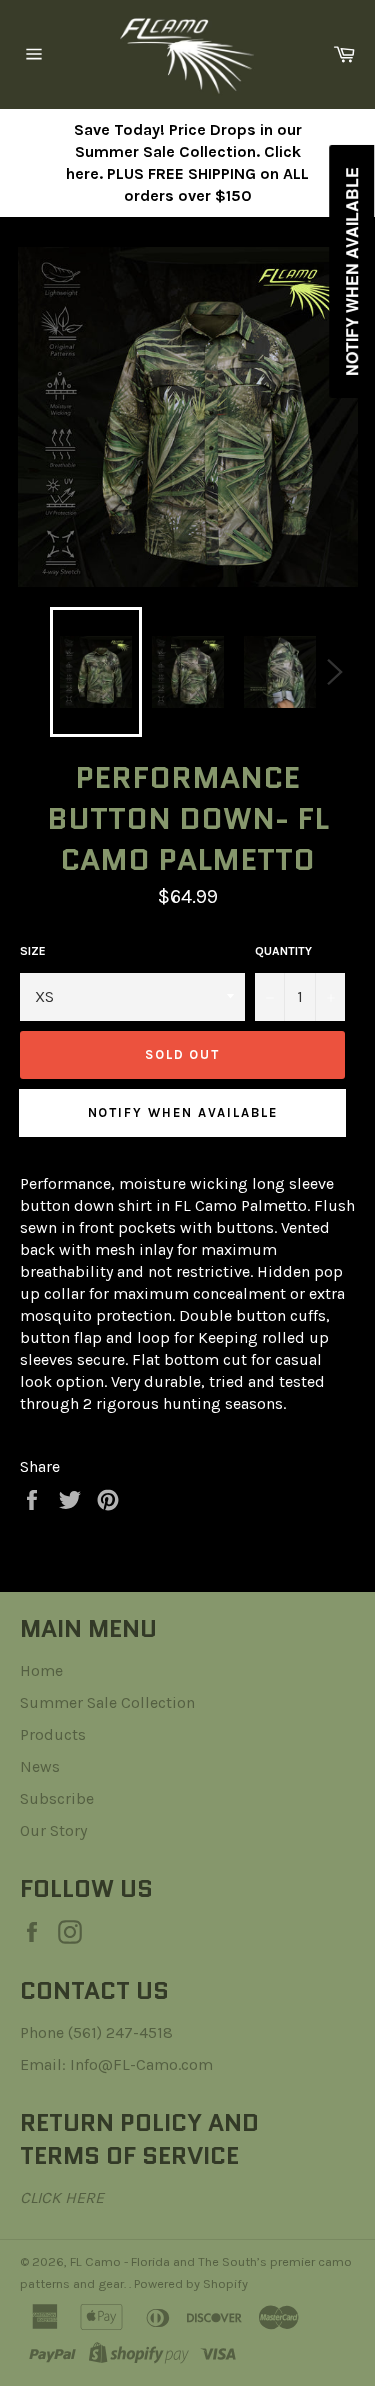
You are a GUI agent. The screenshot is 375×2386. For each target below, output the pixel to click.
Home (41, 1670)
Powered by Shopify (191, 2283)
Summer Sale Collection (107, 1702)
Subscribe (57, 1798)
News (40, 1766)
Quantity (283, 951)
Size (33, 951)
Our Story (53, 1830)
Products (53, 1734)
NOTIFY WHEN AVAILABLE (183, 1112)
